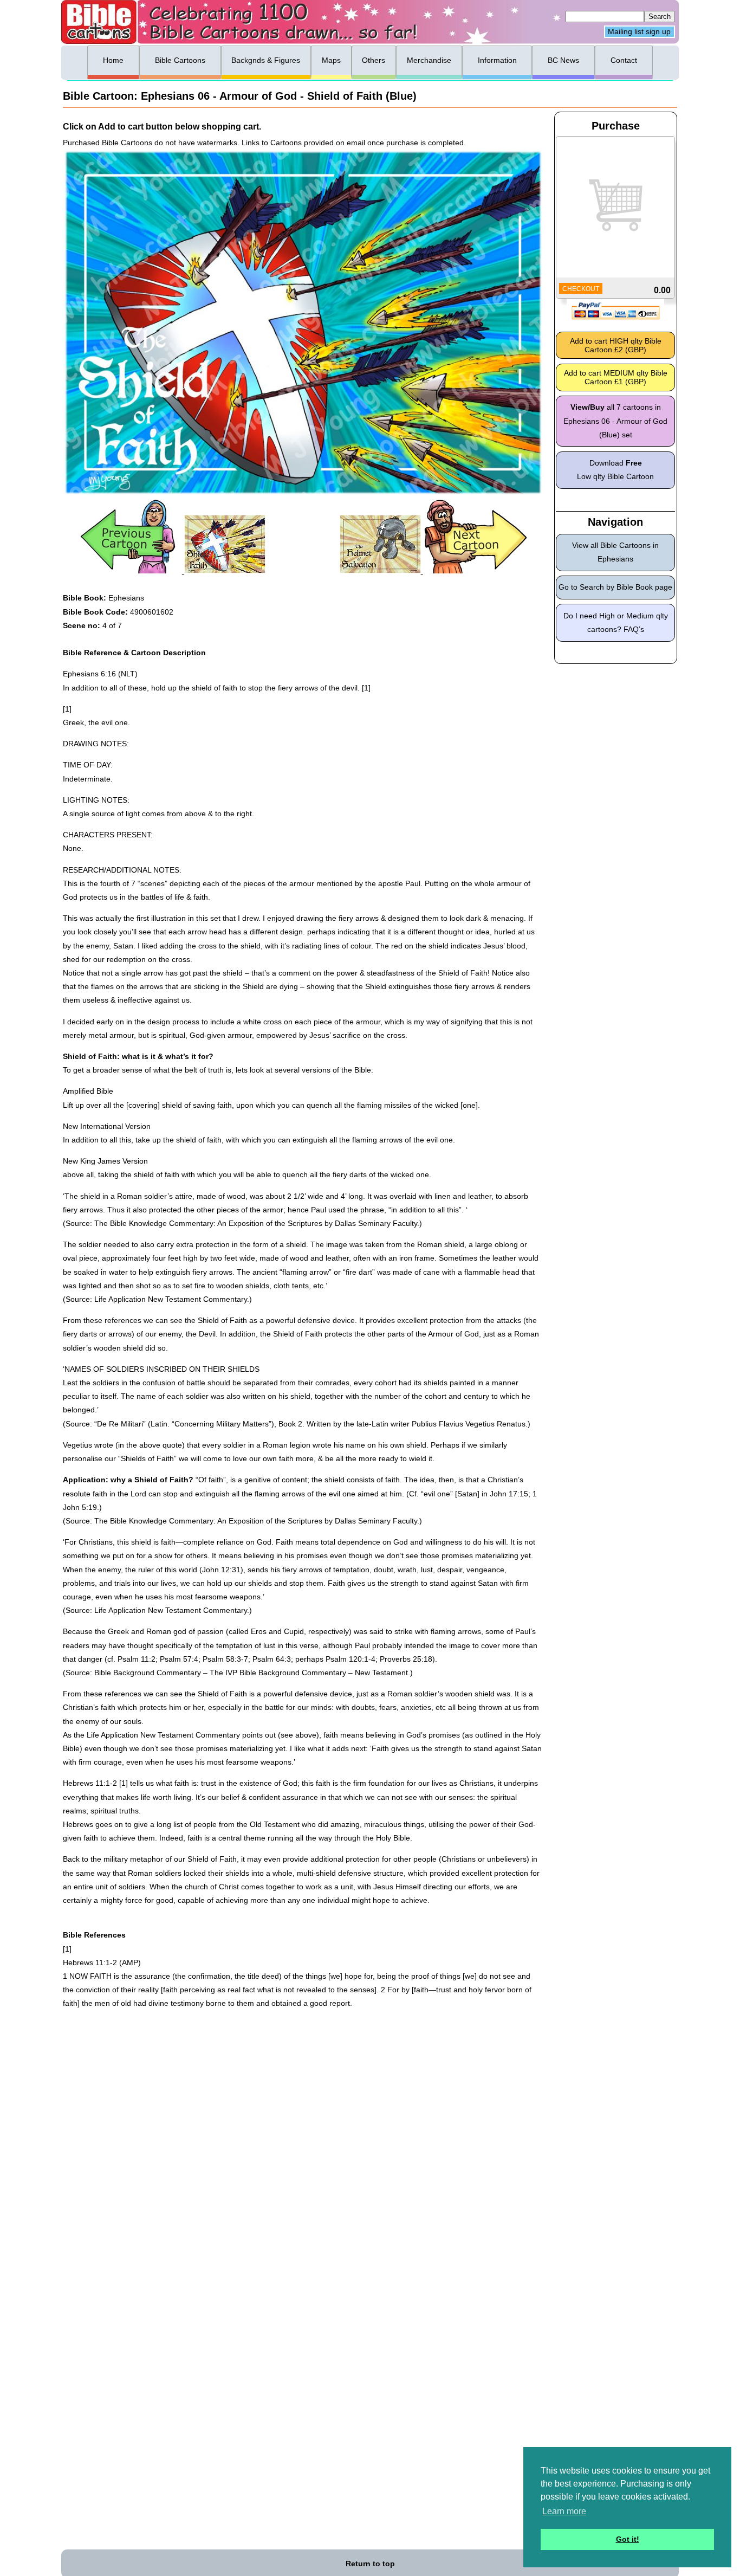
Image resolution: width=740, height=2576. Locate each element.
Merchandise (429, 60)
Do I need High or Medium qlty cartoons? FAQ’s (616, 622)
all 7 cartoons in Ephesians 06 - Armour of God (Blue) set (615, 421)
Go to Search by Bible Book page (615, 587)
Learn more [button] (564, 2511)
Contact (624, 60)
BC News (563, 60)
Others (374, 60)
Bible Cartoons (180, 60)
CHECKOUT (581, 289)
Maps (331, 60)
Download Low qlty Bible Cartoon (615, 470)
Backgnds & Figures (266, 60)
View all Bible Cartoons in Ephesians (615, 552)
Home (113, 60)
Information (497, 60)
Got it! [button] (628, 2539)
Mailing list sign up (639, 32)
